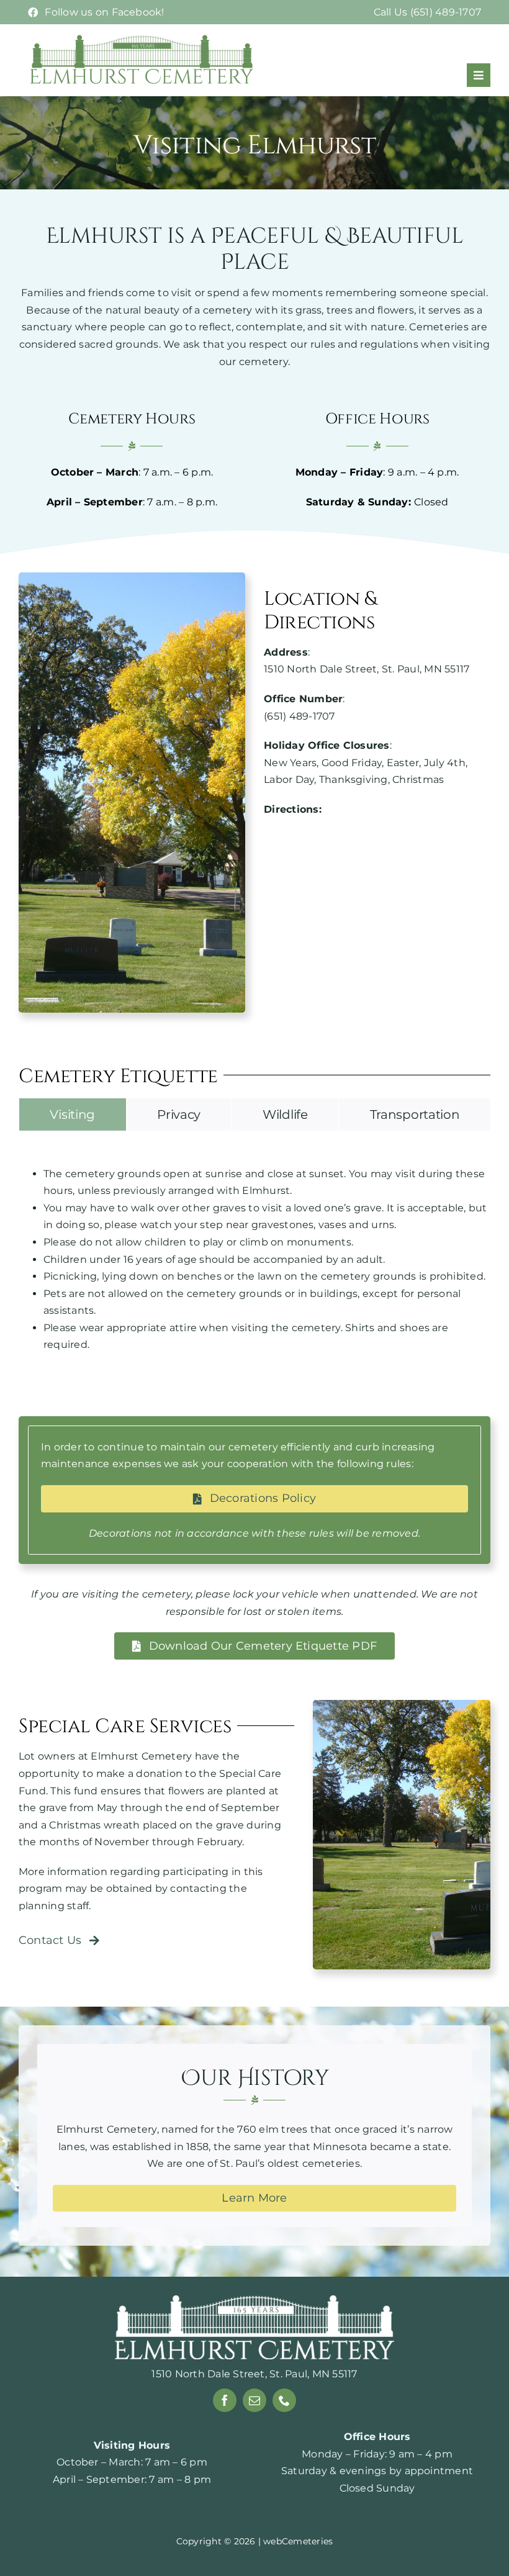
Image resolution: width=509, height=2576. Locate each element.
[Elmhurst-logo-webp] (143, 38)
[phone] (284, 2400)
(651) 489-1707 (299, 716)
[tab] (73, 1114)
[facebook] (225, 2400)
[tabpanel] (254, 1259)
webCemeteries (298, 2541)
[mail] (254, 2400)
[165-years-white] (254, 2300)
